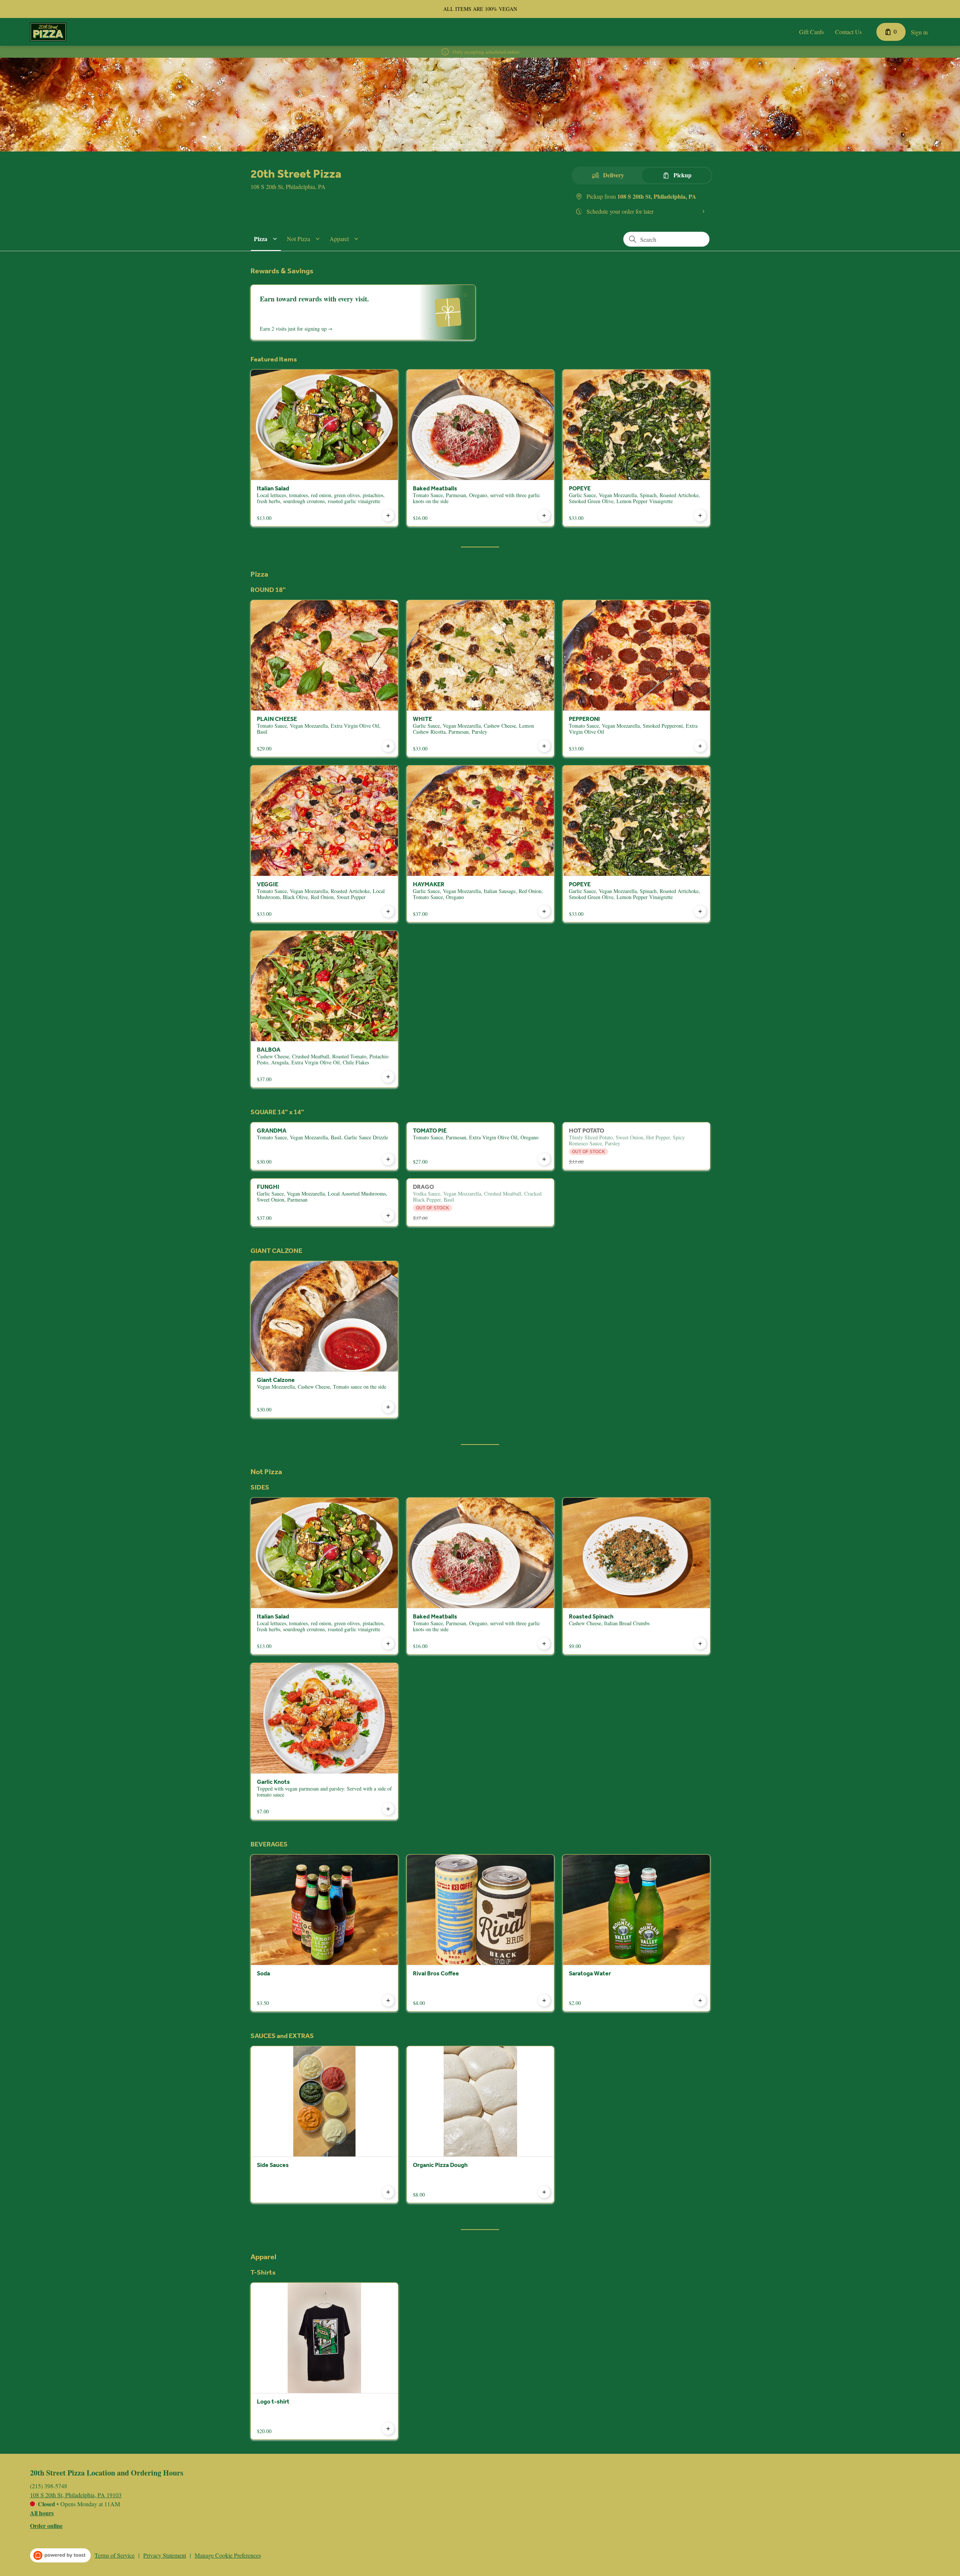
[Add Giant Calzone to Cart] (388, 1407)
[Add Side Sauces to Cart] (388, 2192)
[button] (267, 239)
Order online (46, 2526)
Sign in (919, 32)
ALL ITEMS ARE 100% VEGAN (480, 9)
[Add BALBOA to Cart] (388, 1077)
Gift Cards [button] (811, 32)
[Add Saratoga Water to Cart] (700, 2001)
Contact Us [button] (848, 32)
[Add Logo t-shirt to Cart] (388, 2429)
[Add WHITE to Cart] (544, 746)
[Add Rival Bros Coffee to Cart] (544, 2001)
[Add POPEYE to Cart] (700, 515)
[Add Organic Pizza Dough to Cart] (544, 2192)
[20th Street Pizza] (48, 32)
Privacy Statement (165, 2555)
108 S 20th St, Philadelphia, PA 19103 (76, 2495)
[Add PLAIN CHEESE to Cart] (388, 746)
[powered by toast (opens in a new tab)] (60, 2555)
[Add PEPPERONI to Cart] (700, 746)
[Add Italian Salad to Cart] (388, 515)
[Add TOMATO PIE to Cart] (544, 1159)
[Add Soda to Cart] (388, 2001)
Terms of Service (115, 2555)
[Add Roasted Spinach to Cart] (700, 1644)
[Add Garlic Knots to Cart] (388, 1809)
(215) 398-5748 (49, 2486)
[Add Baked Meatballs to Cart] (544, 515)
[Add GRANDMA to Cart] (388, 1159)
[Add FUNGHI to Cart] (388, 1215)
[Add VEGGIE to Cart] (388, 911)
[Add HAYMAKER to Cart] (544, 911)
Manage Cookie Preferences (228, 2555)
